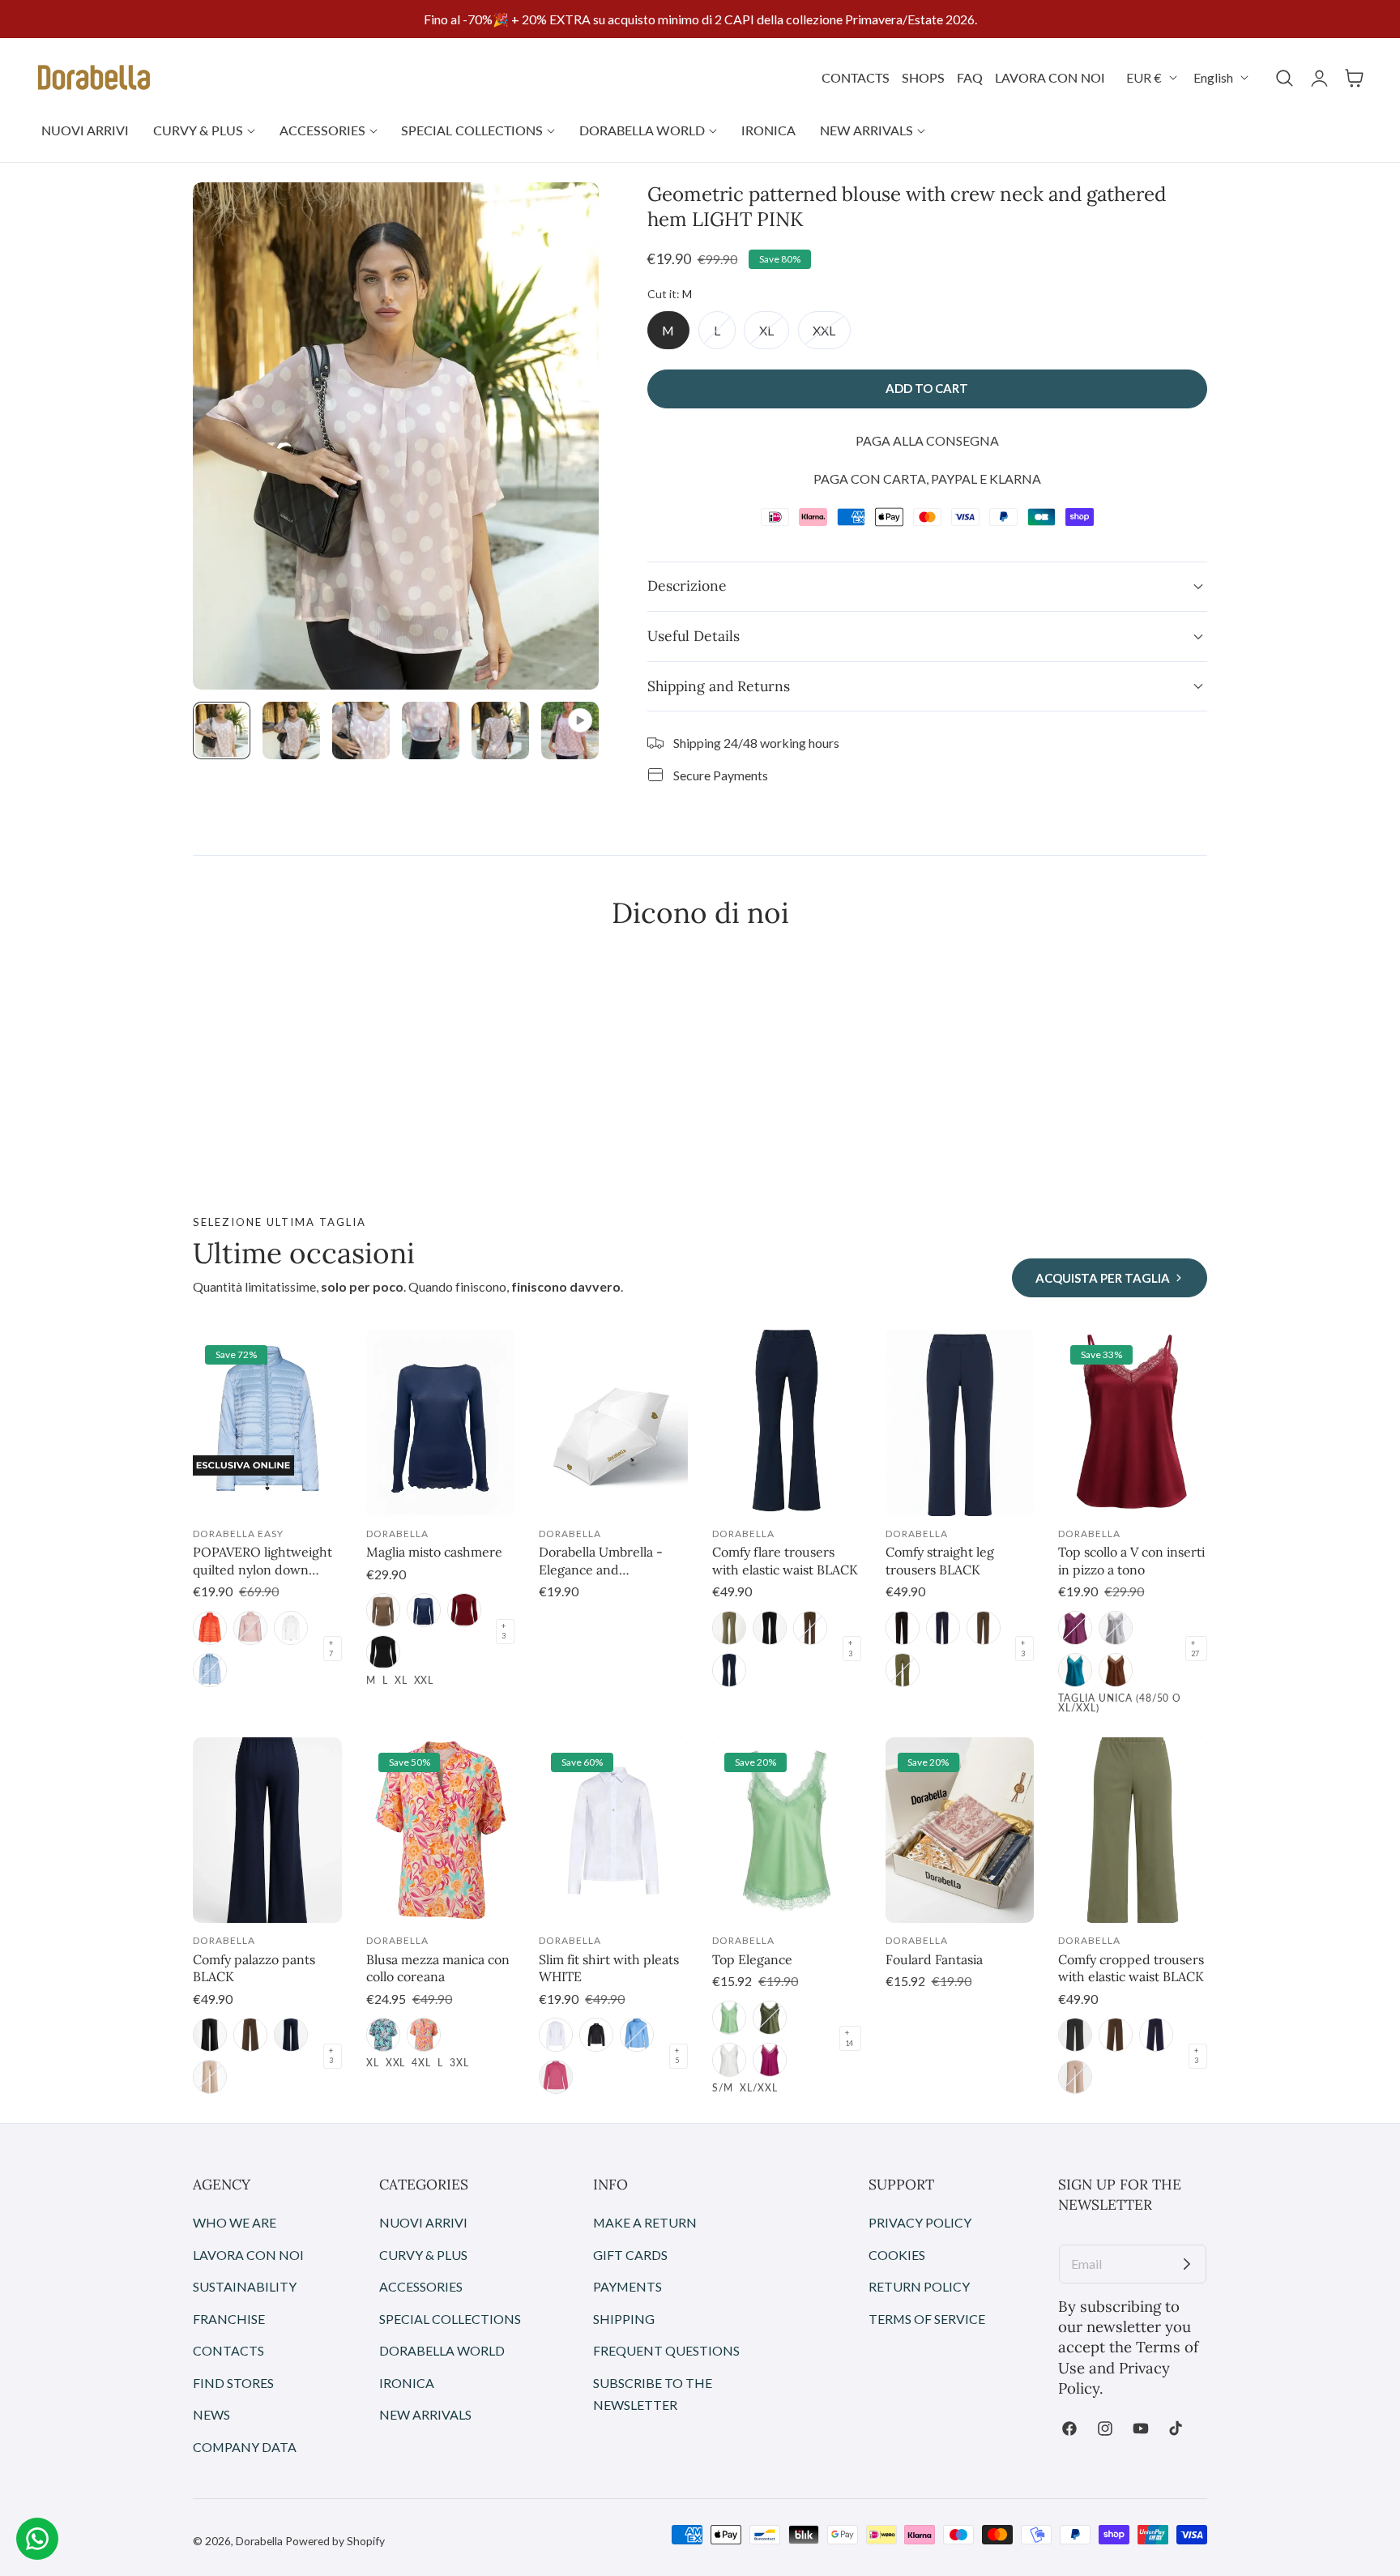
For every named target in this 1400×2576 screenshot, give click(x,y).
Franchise (229, 2319)
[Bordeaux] (464, 1610)
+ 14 (849, 2038)
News (211, 2414)
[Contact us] (37, 2539)
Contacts (228, 2350)
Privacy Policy (920, 2222)
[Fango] (383, 1610)
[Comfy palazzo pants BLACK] (267, 1831)
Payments (627, 2286)
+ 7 (331, 1648)
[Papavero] (210, 1628)
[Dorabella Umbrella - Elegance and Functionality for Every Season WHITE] (613, 1423)
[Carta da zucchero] (637, 2035)
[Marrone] (1116, 1670)
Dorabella (259, 2541)
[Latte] (291, 1628)
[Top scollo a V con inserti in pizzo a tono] (1133, 1423)
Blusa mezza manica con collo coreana (438, 1968)
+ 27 (1195, 1648)
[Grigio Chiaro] (1116, 1628)
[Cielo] (210, 1670)
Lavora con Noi (248, 2254)
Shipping (624, 2319)
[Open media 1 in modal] (568, 213)
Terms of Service (927, 2319)
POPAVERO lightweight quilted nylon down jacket (262, 1561)
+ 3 (504, 1631)
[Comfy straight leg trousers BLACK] (960, 1423)
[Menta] (729, 2018)
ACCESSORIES (421, 2286)
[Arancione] (424, 2035)
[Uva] (1075, 1628)
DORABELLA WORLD (442, 2350)
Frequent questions (666, 2350)
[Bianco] (556, 2035)
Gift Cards (630, 2254)
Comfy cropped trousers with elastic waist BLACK (1131, 1968)
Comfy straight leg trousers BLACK (940, 1561)
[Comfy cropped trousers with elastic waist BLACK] (1133, 1831)
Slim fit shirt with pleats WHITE (609, 1968)
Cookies (897, 2254)
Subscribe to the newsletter (653, 2394)
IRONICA (407, 2383)
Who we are (235, 2222)
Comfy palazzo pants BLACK (254, 1968)
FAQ (970, 77)
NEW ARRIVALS (425, 2414)
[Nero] (383, 1652)
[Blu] (424, 1610)
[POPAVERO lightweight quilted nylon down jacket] (267, 1423)
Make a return (645, 2222)
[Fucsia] (556, 2077)
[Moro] (810, 1628)
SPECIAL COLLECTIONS (450, 2319)
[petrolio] (1075, 1670)
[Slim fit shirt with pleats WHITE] (613, 1831)
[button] (1284, 78)
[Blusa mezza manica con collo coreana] (441, 1831)
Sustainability (245, 2286)
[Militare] (729, 1628)
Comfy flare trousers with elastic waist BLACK (785, 1561)
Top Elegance (752, 1959)
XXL (832, 335)
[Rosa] (250, 1628)
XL (774, 335)
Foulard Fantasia (934, 1959)
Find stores (233, 2383)
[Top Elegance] (787, 1831)
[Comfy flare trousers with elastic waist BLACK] (787, 1423)
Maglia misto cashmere (434, 1552)
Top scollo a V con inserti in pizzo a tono (1131, 1561)
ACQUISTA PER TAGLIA (1103, 1278)
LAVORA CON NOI (1050, 77)
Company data (245, 2447)
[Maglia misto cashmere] (441, 1423)
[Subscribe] (1187, 2264)
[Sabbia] (210, 2077)
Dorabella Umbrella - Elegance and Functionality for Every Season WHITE (606, 1561)
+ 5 (677, 2056)
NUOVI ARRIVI (423, 2222)
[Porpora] (770, 2060)
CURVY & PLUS (423, 2254)
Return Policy (919, 2286)
